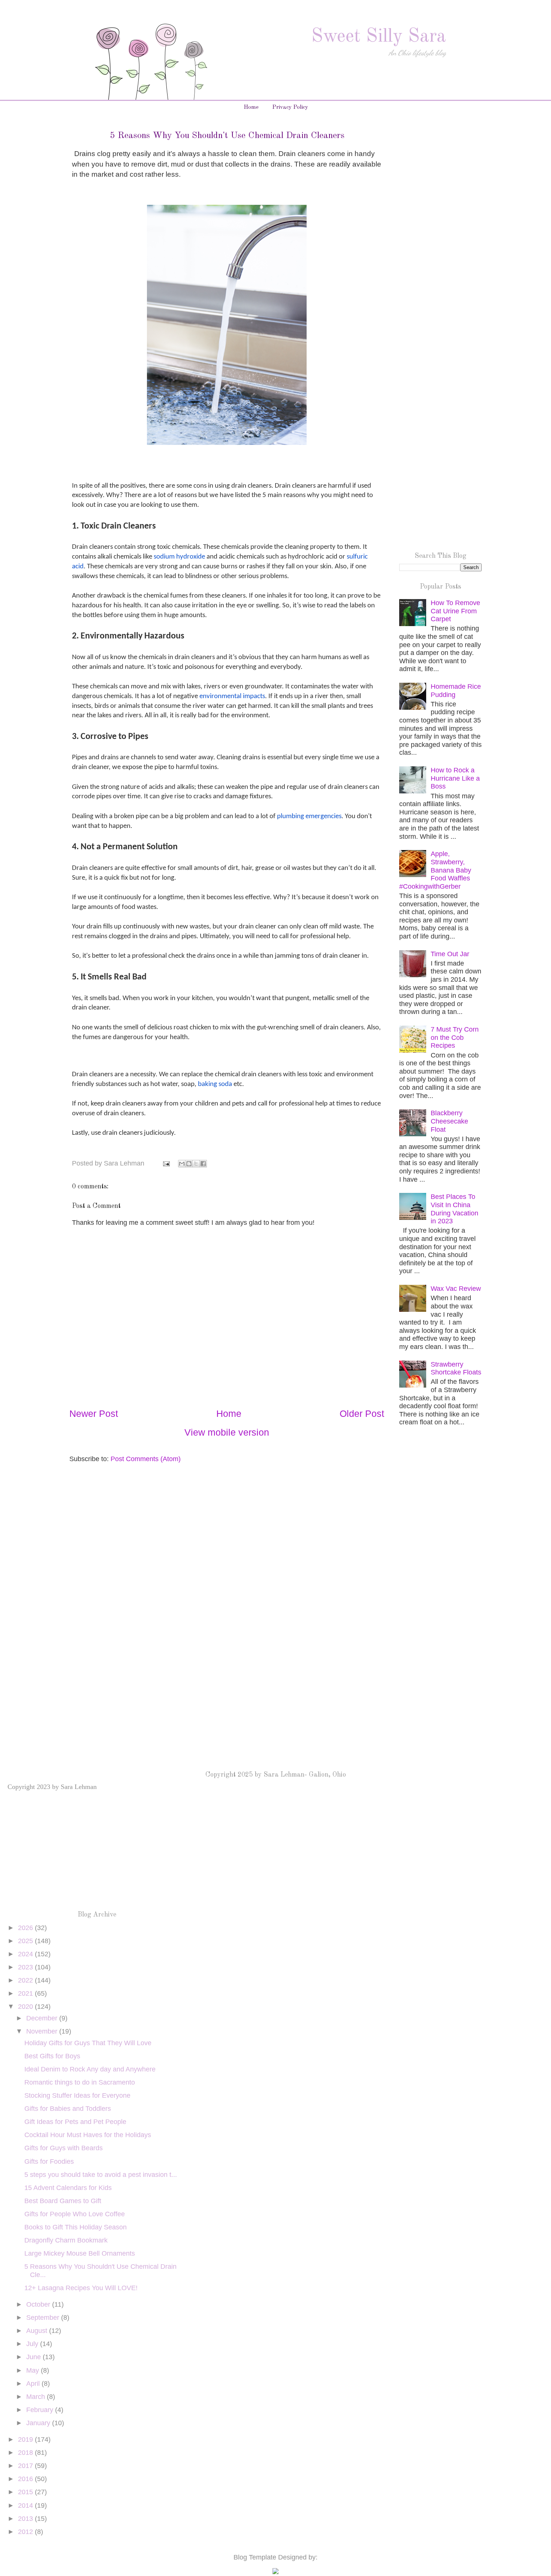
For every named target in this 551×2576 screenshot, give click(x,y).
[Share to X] (196, 1164)
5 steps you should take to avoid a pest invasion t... (101, 2175)
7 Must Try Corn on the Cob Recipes (455, 1037)
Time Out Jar (450, 954)
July (33, 2344)
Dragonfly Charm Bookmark (66, 2240)
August (38, 2331)
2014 (26, 2505)
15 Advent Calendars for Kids (68, 2188)
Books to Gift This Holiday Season (76, 2227)
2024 (26, 1954)
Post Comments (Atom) (146, 1459)
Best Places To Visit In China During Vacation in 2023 (454, 1209)
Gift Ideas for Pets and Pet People (75, 2122)
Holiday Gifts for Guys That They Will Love (88, 2043)
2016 (26, 2479)
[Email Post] (166, 1163)
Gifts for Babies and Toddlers (68, 2109)
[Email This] (182, 1164)
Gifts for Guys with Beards (64, 2148)
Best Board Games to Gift (63, 2201)
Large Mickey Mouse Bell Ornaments (80, 2253)
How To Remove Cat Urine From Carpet (455, 611)
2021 (26, 1993)
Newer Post (94, 1413)
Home (251, 107)
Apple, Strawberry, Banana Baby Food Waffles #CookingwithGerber (435, 870)
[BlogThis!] (189, 1164)
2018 (26, 2453)
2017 (26, 2466)
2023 (26, 1967)
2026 (26, 1928)
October (39, 2304)
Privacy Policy (290, 107)
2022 (26, 1980)
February (41, 2410)
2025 (26, 1941)
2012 (26, 2532)
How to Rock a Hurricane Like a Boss (455, 778)
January (39, 2423)
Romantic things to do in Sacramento (80, 2082)
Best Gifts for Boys (52, 2056)
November (43, 2031)
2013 (26, 2519)
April (34, 2384)
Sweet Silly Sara (379, 37)
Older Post (362, 1413)
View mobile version (227, 1432)
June (34, 2357)
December (43, 2018)
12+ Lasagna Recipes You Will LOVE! (81, 2288)
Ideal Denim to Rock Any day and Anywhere (90, 2069)
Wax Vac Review (456, 1289)
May (34, 2370)
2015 (26, 2492)
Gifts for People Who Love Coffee (75, 2214)
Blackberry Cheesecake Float (449, 1121)
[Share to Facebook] (203, 1164)
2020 (26, 2007)
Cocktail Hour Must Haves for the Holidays (88, 2135)
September (44, 2318)
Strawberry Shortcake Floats (456, 1368)
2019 (26, 2439)
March (37, 2397)
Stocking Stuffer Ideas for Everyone (77, 2095)
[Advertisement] (440, 250)
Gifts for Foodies (49, 2161)
